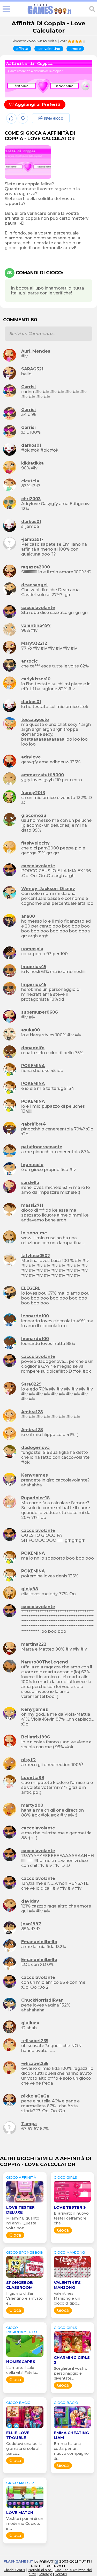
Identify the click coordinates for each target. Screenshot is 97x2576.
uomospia (32, 949)
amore (75, 49)
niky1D (28, 1760)
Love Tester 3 (70, 2207)
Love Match (20, 2513)
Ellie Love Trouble (18, 2435)
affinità (22, 49)
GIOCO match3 (20, 2483)
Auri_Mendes (36, 351)
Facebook (42, 119)
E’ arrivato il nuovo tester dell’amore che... (71, 2218)
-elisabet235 (35, 2041)
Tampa (29, 2124)
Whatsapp (43, 141)
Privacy (46, 2574)
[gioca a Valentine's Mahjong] (72, 2278)
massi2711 (32, 1205)
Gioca (15, 2235)
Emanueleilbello (39, 1942)
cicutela (30, 481)
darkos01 (31, 445)
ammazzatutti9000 (43, 775)
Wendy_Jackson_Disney (48, 889)
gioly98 (30, 1589)
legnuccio (32, 1165)
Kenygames (35, 1475)
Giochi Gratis (14, 2570)
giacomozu (34, 815)
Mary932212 (34, 643)
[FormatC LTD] (49, 2561)
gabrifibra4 (33, 1124)
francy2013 (33, 793)
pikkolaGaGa (35, 2096)
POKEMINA (33, 1066)
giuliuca (30, 2023)
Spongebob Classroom (20, 2285)
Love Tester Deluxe (20, 2210)
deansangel (34, 585)
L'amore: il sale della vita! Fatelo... (22, 2370)
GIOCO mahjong (69, 2252)
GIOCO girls (65, 2177)
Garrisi (28, 387)
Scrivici (61, 2574)
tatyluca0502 (36, 1256)
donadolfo (33, 1048)
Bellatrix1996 (36, 1737)
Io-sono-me (34, 1233)
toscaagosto (35, 720)
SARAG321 (32, 369)
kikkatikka (32, 463)
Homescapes (21, 2362)
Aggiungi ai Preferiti (37, 105)
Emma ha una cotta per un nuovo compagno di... (71, 2451)
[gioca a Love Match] (25, 2508)
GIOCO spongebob (25, 2252)
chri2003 (31, 499)
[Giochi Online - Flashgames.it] (49, 14)
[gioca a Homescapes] (25, 2357)
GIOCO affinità (21, 2177)
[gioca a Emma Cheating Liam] (72, 2428)
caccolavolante (38, 608)
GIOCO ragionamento (22, 2330)
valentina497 (36, 625)
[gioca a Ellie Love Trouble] (25, 2428)
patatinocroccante (42, 1147)
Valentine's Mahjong (67, 2285)
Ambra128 (32, 1412)
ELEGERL (31, 1288)
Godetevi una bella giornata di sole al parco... (24, 2449)
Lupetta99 (33, 1778)
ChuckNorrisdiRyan (42, 2000)
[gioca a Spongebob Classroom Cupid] (25, 2278)
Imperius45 (34, 967)
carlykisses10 (36, 679)
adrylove (31, 757)
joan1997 (31, 1924)
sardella (30, 1183)
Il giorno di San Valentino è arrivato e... (24, 2298)
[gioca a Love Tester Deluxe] (25, 2202)
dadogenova (35, 1447)
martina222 (34, 1644)
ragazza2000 (36, 567)
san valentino (49, 49)
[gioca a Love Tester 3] (72, 2202)
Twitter (39, 130)
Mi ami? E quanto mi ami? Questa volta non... (23, 2223)
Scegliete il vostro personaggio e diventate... (71, 2373)
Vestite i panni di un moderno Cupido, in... (25, 2524)
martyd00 (32, 1805)
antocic (29, 661)
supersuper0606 (40, 1012)
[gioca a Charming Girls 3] (72, 2353)
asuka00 (31, 1030)
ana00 (28, 916)
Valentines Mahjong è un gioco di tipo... (67, 2298)
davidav (30, 1901)
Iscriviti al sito (40, 2570)
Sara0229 (31, 1384)
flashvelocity (35, 843)
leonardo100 (35, 1316)
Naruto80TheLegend (45, 1662)
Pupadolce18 (35, 1498)
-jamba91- (32, 539)
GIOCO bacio (18, 2403)
